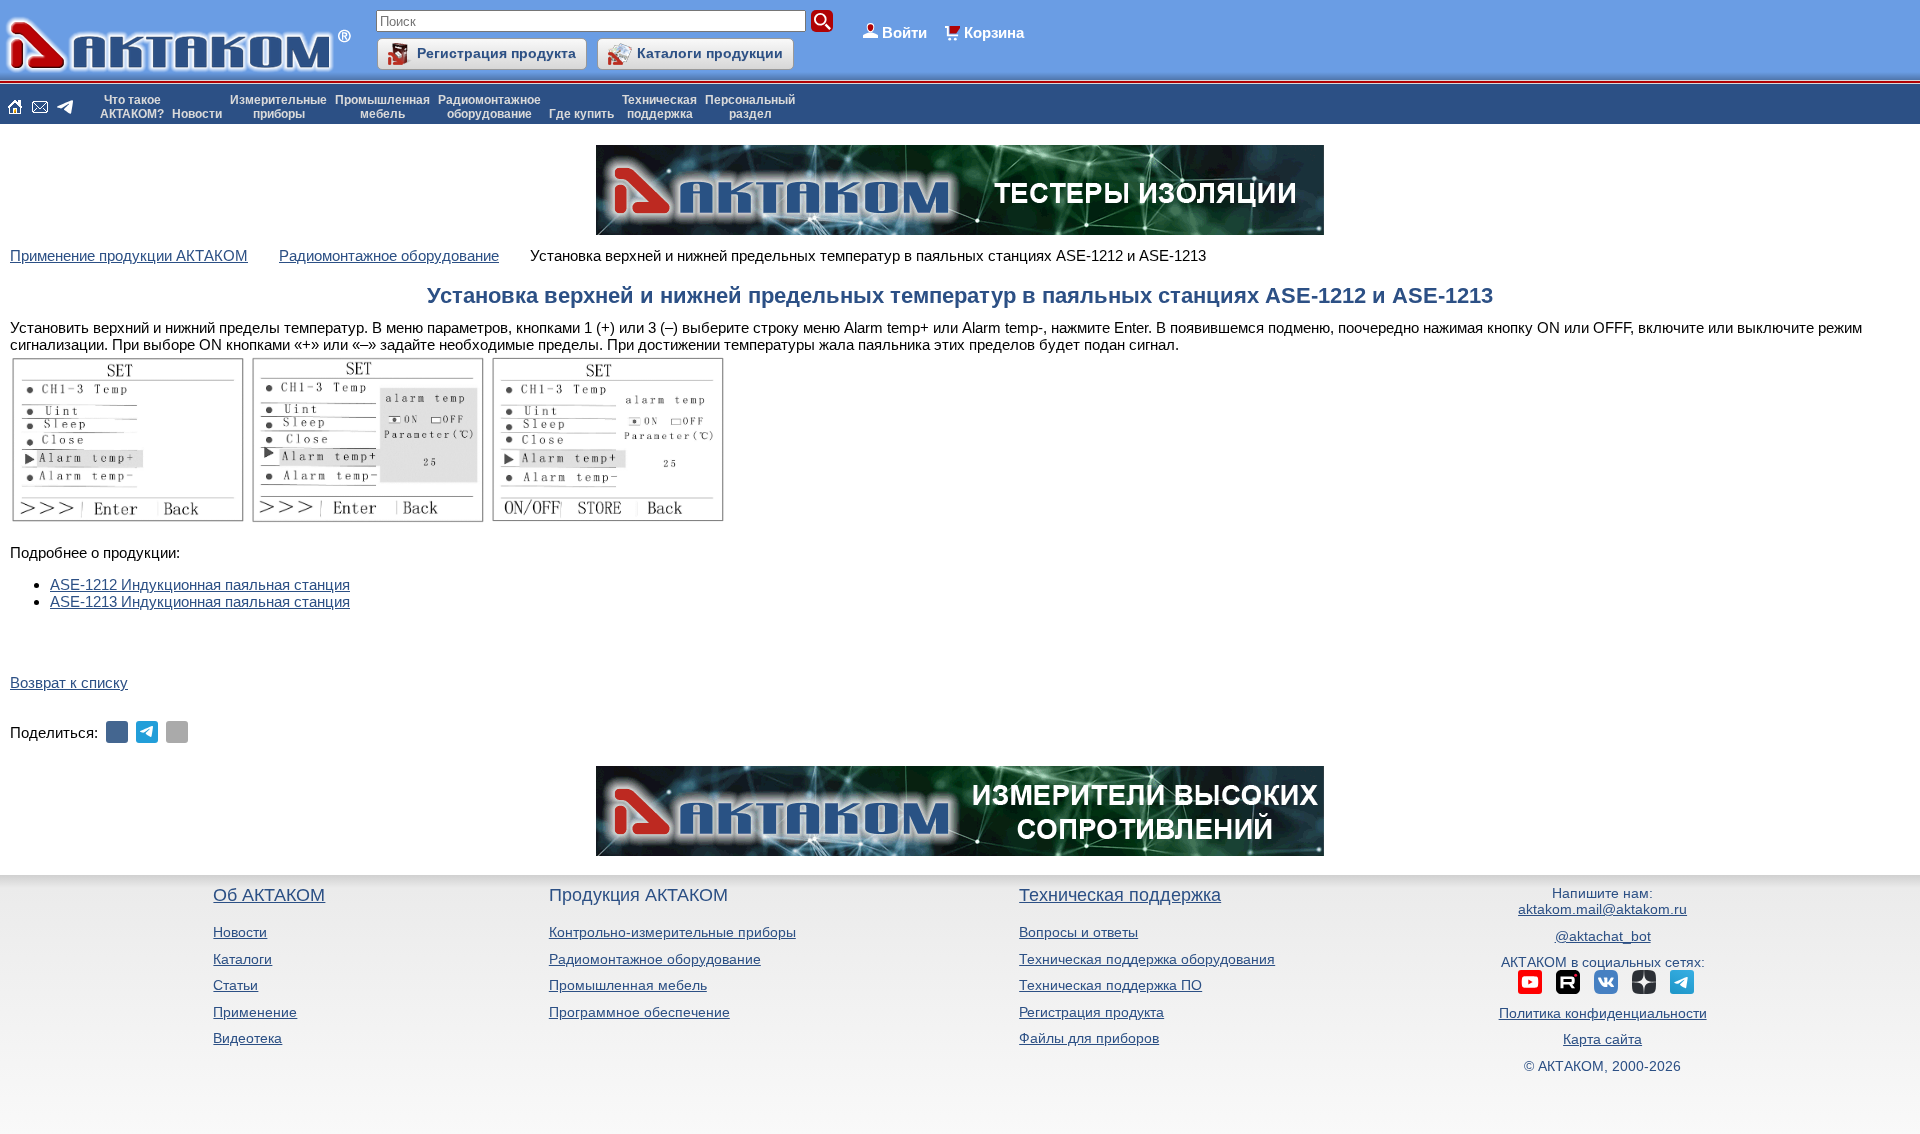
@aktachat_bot (1603, 936)
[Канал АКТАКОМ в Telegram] (1682, 982)
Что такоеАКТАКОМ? (132, 107)
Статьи (235, 985)
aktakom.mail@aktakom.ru (1602, 909)
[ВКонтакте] (117, 732)
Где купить (581, 114)
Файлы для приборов (1089, 1038)
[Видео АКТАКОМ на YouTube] (1530, 982)
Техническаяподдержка (659, 107)
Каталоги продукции (710, 53)
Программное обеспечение (639, 1012)
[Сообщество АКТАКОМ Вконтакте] (1606, 982)
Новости (197, 114)
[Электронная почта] (177, 732)
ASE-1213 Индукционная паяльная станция (200, 601)
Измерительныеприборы (278, 107)
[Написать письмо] (40, 107)
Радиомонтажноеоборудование (489, 107)
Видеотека (247, 1038)
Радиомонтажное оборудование (655, 959)
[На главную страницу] (15, 107)
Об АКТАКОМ (269, 895)
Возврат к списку (69, 682)
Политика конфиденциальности (1603, 1013)
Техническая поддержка (1120, 895)
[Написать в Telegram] (65, 107)
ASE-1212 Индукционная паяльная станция (200, 584)
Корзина (994, 32)
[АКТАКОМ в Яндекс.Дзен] (1644, 982)
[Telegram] (147, 732)
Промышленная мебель (628, 985)
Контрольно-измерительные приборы (672, 932)
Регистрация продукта (496, 53)
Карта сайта (1602, 1039)
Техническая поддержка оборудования (1147, 959)
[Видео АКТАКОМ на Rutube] (1568, 982)
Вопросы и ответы (1078, 932)
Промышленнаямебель (382, 107)
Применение (255, 1012)
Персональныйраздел (750, 107)
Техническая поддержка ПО (1110, 985)
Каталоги (242, 959)
